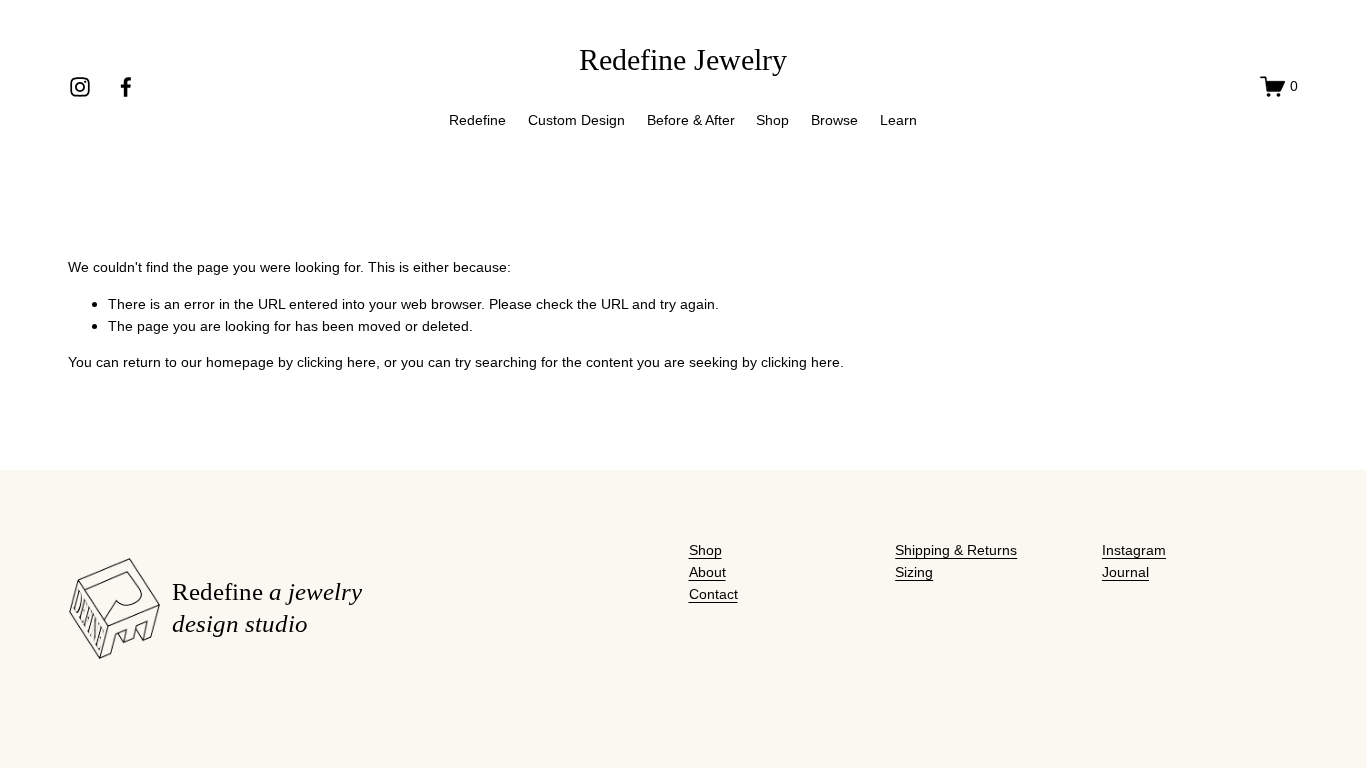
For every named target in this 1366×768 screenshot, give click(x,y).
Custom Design (576, 120)
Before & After (691, 120)
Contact (713, 594)
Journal (1125, 572)
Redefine (477, 120)
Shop (772, 120)
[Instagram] (80, 87)
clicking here (336, 362)
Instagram (1134, 550)
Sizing (914, 572)
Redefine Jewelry (683, 60)
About (707, 572)
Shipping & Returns (956, 550)
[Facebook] (126, 87)
